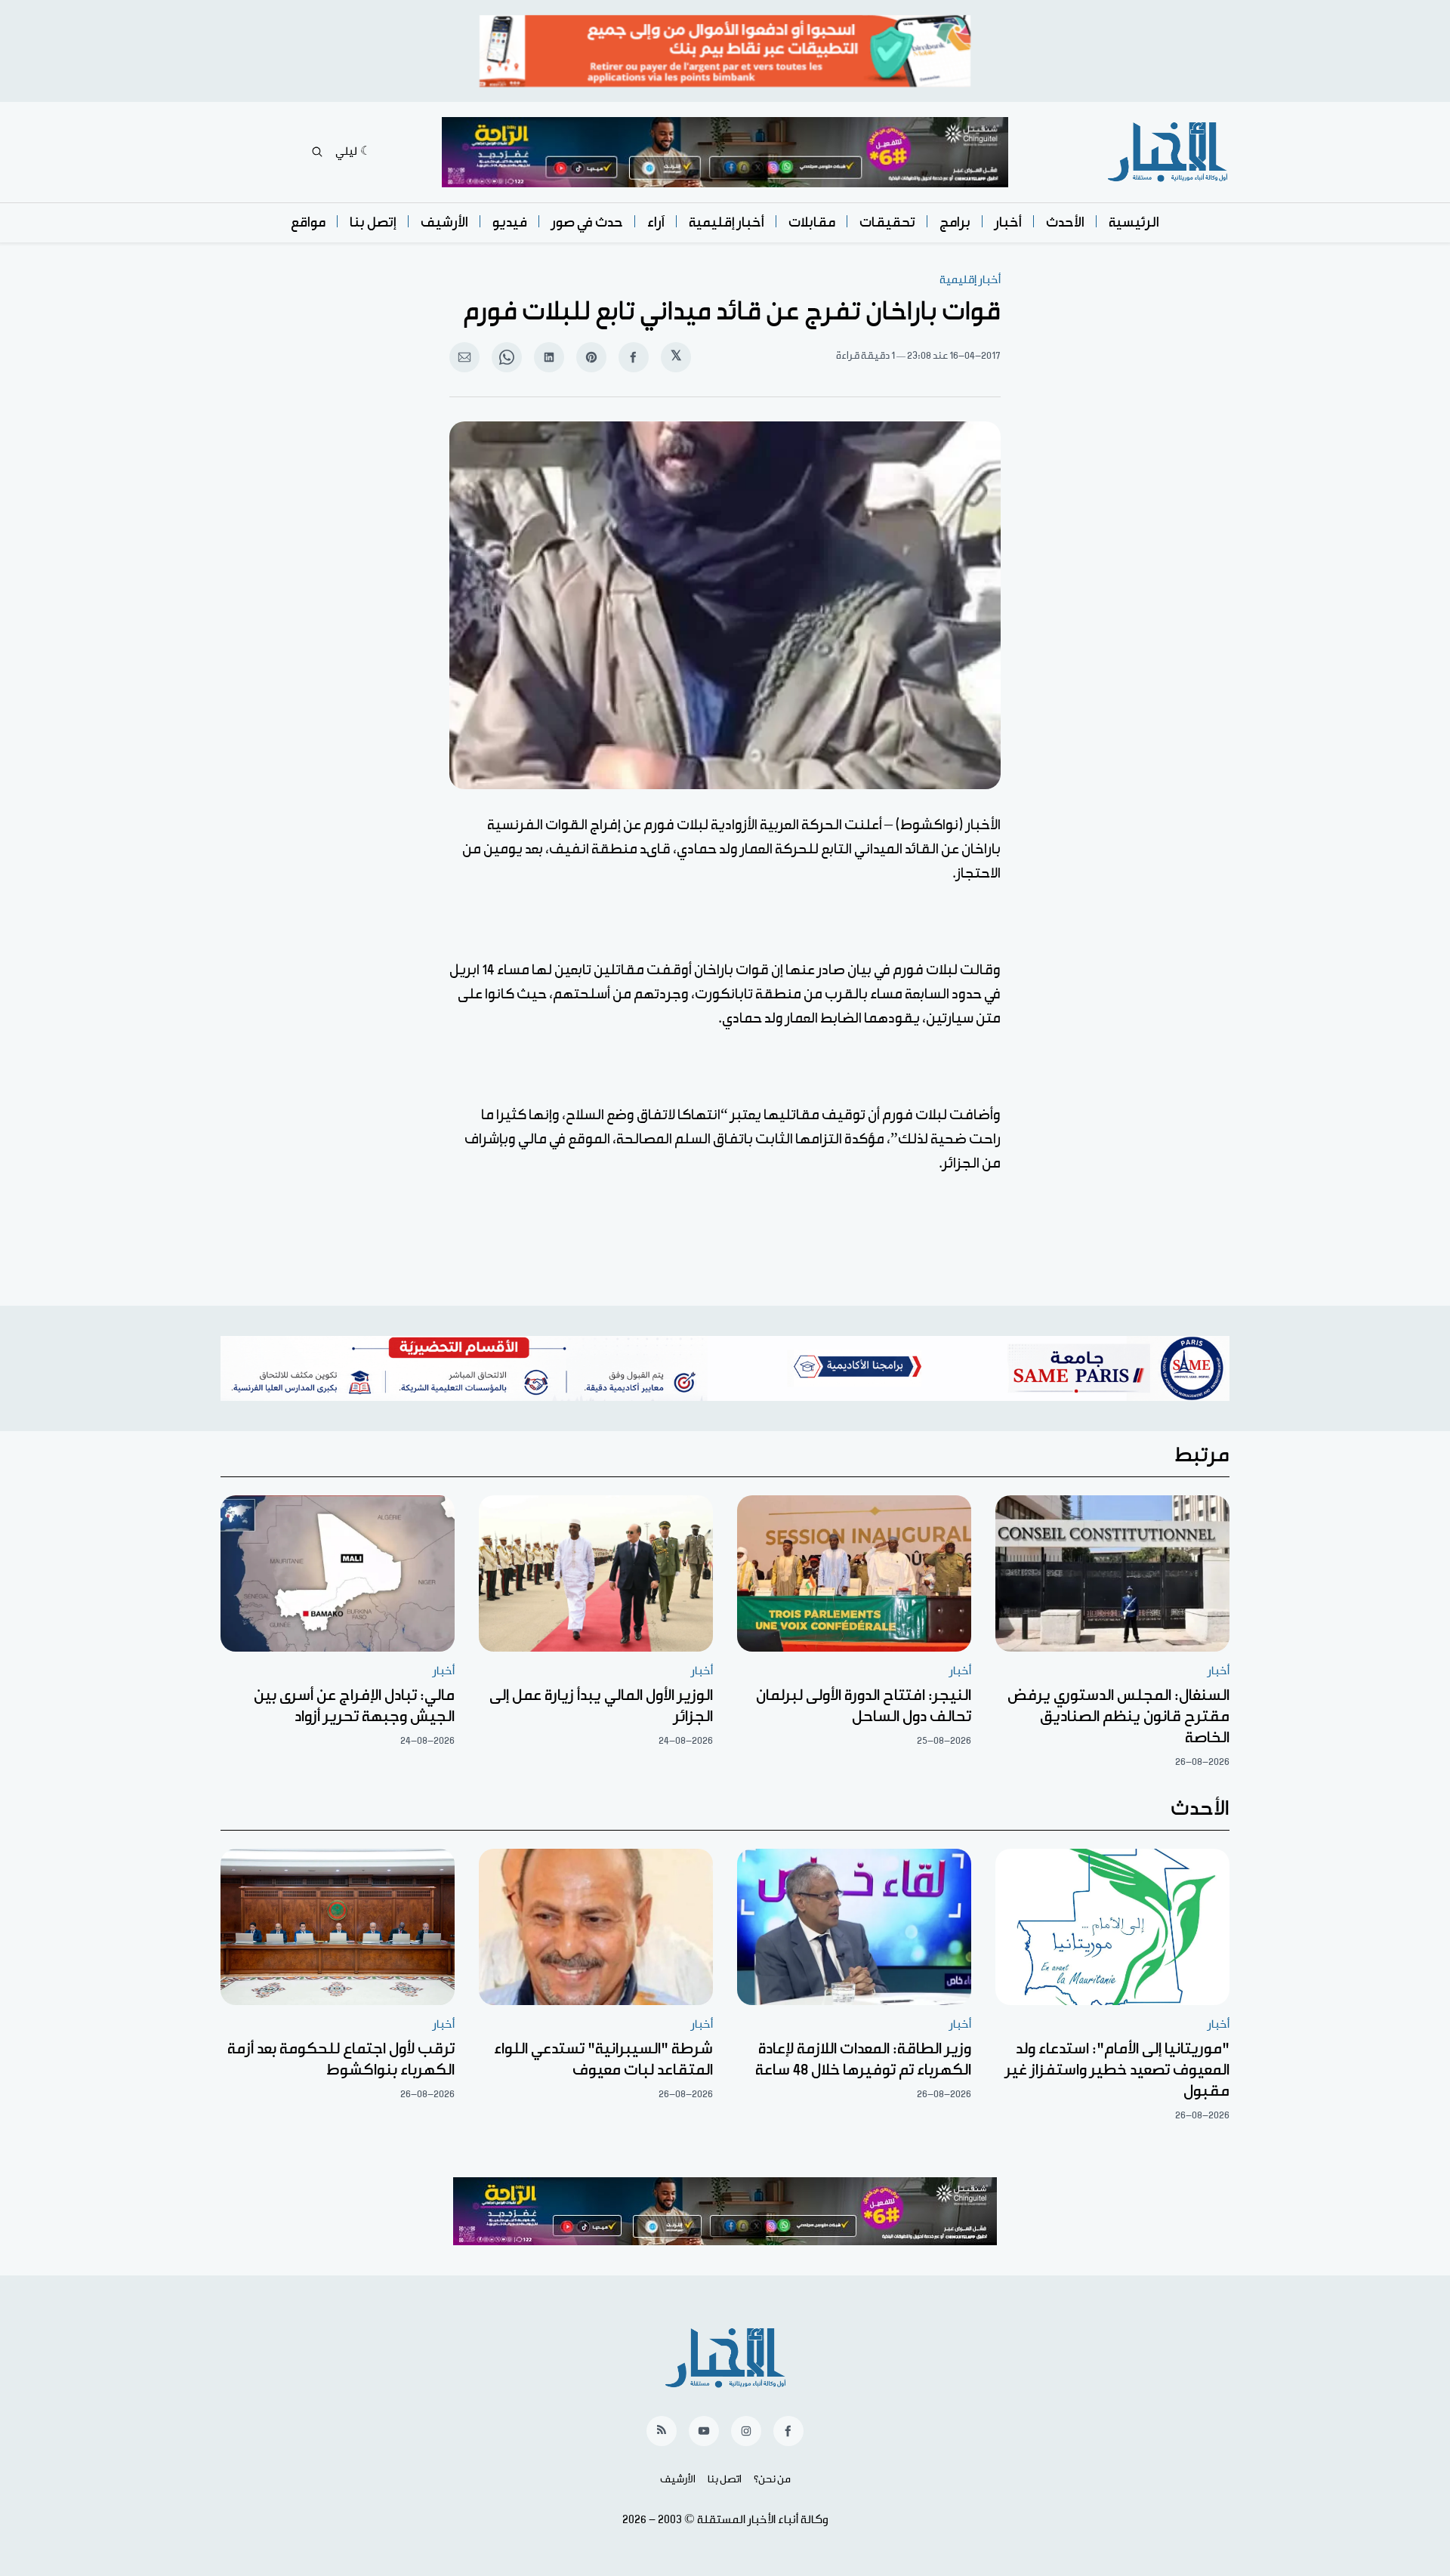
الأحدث (1065, 222)
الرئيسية (1134, 222)
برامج (955, 222)
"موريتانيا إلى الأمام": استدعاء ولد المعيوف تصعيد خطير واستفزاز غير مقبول (1117, 2070)
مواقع (308, 222)
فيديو (510, 222)
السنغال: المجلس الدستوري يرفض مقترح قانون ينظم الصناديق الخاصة (1118, 1717)
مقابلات (812, 222)
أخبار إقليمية (727, 222)
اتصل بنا (725, 2479)
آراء (656, 222)
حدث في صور (587, 222)
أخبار (1008, 222)
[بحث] (317, 152)
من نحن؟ (772, 2479)
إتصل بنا (373, 222)
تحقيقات (887, 222)
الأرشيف (444, 222)
